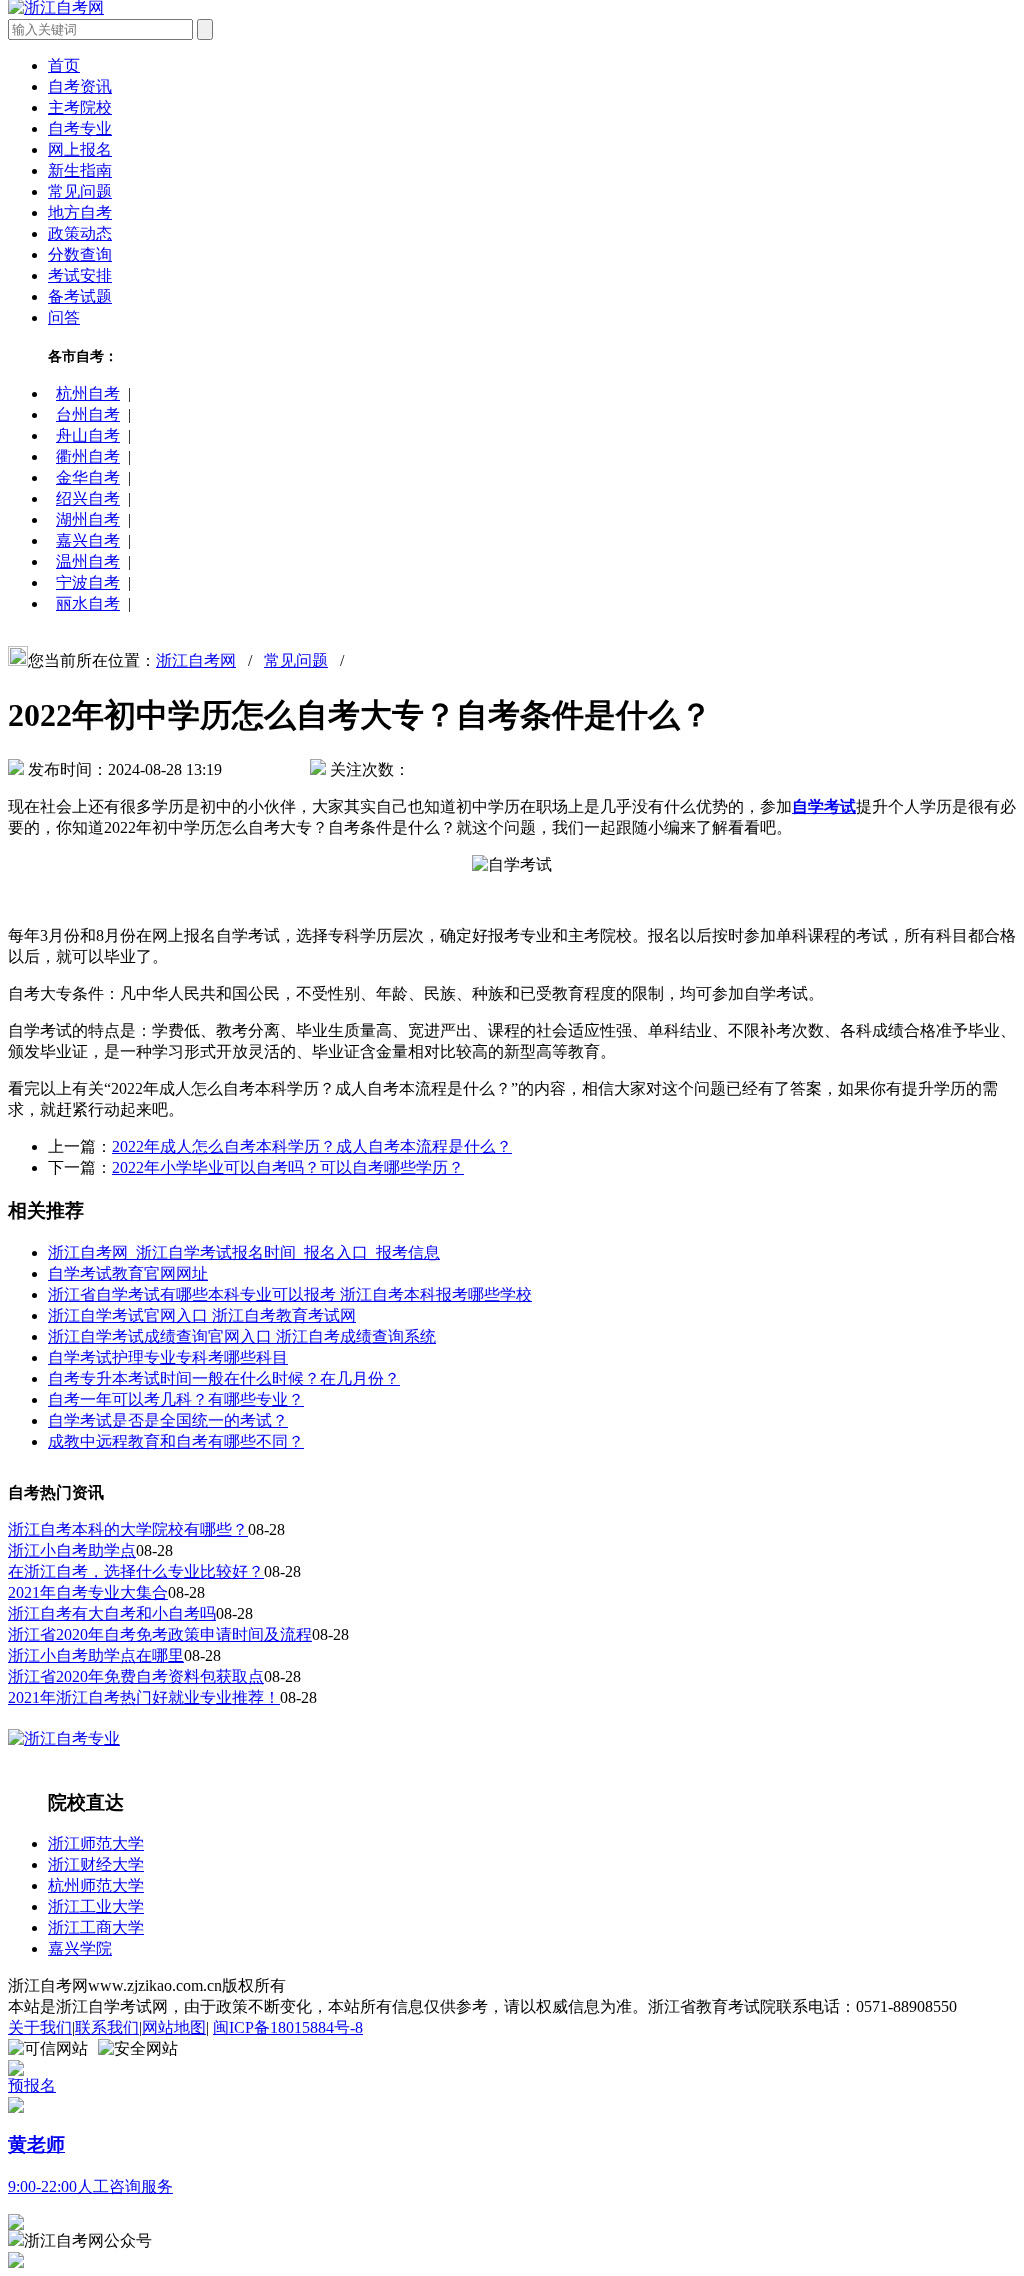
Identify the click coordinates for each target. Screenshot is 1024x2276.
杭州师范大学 (96, 1885)
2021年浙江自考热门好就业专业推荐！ (144, 1697)
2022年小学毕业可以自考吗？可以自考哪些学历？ (288, 1167)
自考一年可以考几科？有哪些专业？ (176, 1399)
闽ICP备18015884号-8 (288, 2027)
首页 (64, 65)
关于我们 (40, 2027)
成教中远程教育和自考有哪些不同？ (176, 1441)
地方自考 (80, 212)
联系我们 (107, 2027)
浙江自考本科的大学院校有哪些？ (128, 1529)
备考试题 (80, 296)
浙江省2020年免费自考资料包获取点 (136, 1676)
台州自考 (88, 414)
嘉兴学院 (80, 1948)
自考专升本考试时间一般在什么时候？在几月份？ (224, 1378)
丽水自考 (88, 603)
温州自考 (88, 561)
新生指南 (80, 170)
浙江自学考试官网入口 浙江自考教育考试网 (202, 1315)
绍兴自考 (88, 498)
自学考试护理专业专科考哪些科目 (168, 1357)
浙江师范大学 (96, 1843)
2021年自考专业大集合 (88, 1592)
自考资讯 (80, 86)
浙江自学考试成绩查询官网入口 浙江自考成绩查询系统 (242, 1336)
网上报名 (80, 149)
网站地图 (174, 2027)
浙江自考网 (196, 660)
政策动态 (80, 233)
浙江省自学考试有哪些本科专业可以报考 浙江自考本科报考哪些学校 (290, 1294)
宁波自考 (88, 582)
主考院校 (80, 107)
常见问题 (80, 191)
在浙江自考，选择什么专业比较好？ (136, 1571)
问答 (64, 317)
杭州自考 (88, 393)
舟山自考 (88, 435)
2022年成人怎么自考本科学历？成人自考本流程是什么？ (312, 1146)
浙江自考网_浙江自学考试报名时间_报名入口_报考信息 (244, 1252)
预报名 (32, 2085)
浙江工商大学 (96, 1927)
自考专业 (80, 128)
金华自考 (88, 477)
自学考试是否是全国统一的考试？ (168, 1420)
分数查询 (80, 254)
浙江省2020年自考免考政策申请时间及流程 (160, 1634)
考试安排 (80, 275)
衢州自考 (88, 456)
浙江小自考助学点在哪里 (96, 1655)
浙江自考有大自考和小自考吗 (112, 1613)
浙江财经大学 (96, 1864)
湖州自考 (88, 519)
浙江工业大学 (96, 1906)
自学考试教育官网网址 (128, 1273)
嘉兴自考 (88, 540)
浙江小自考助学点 (72, 1550)
